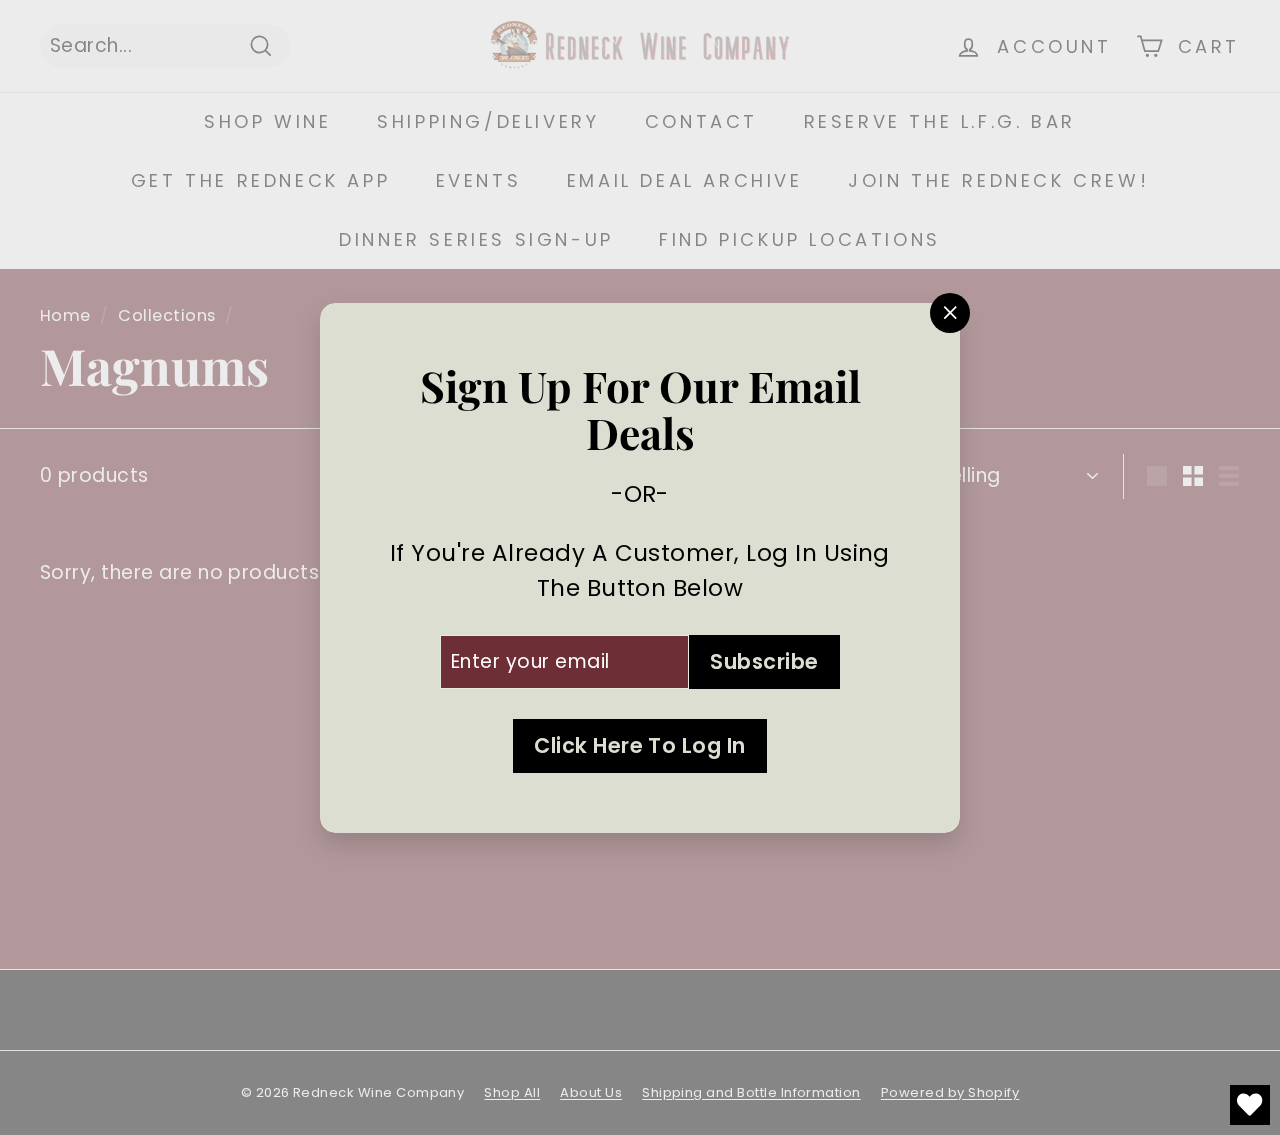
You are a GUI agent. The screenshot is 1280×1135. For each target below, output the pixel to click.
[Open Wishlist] (1250, 1105)
